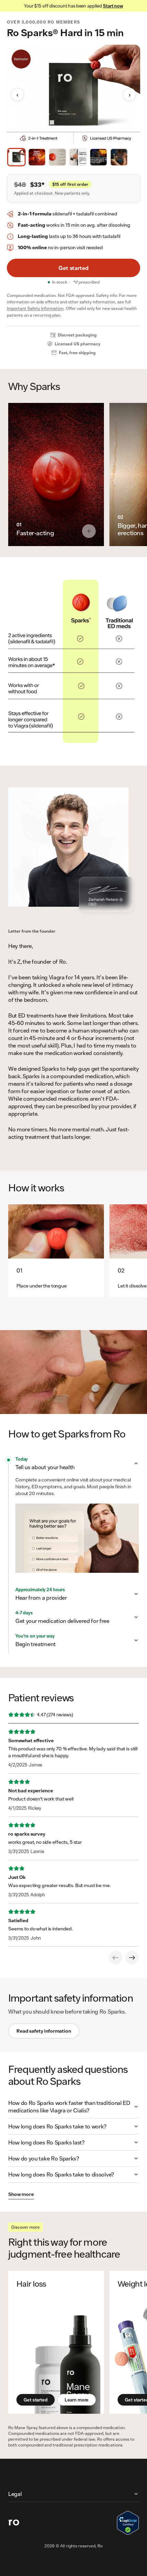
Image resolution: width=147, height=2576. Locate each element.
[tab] (16, 157)
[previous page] (116, 1958)
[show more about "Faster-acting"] (89, 531)
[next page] (132, 1958)
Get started (74, 268)
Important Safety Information (35, 308)
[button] (77, 1463)
